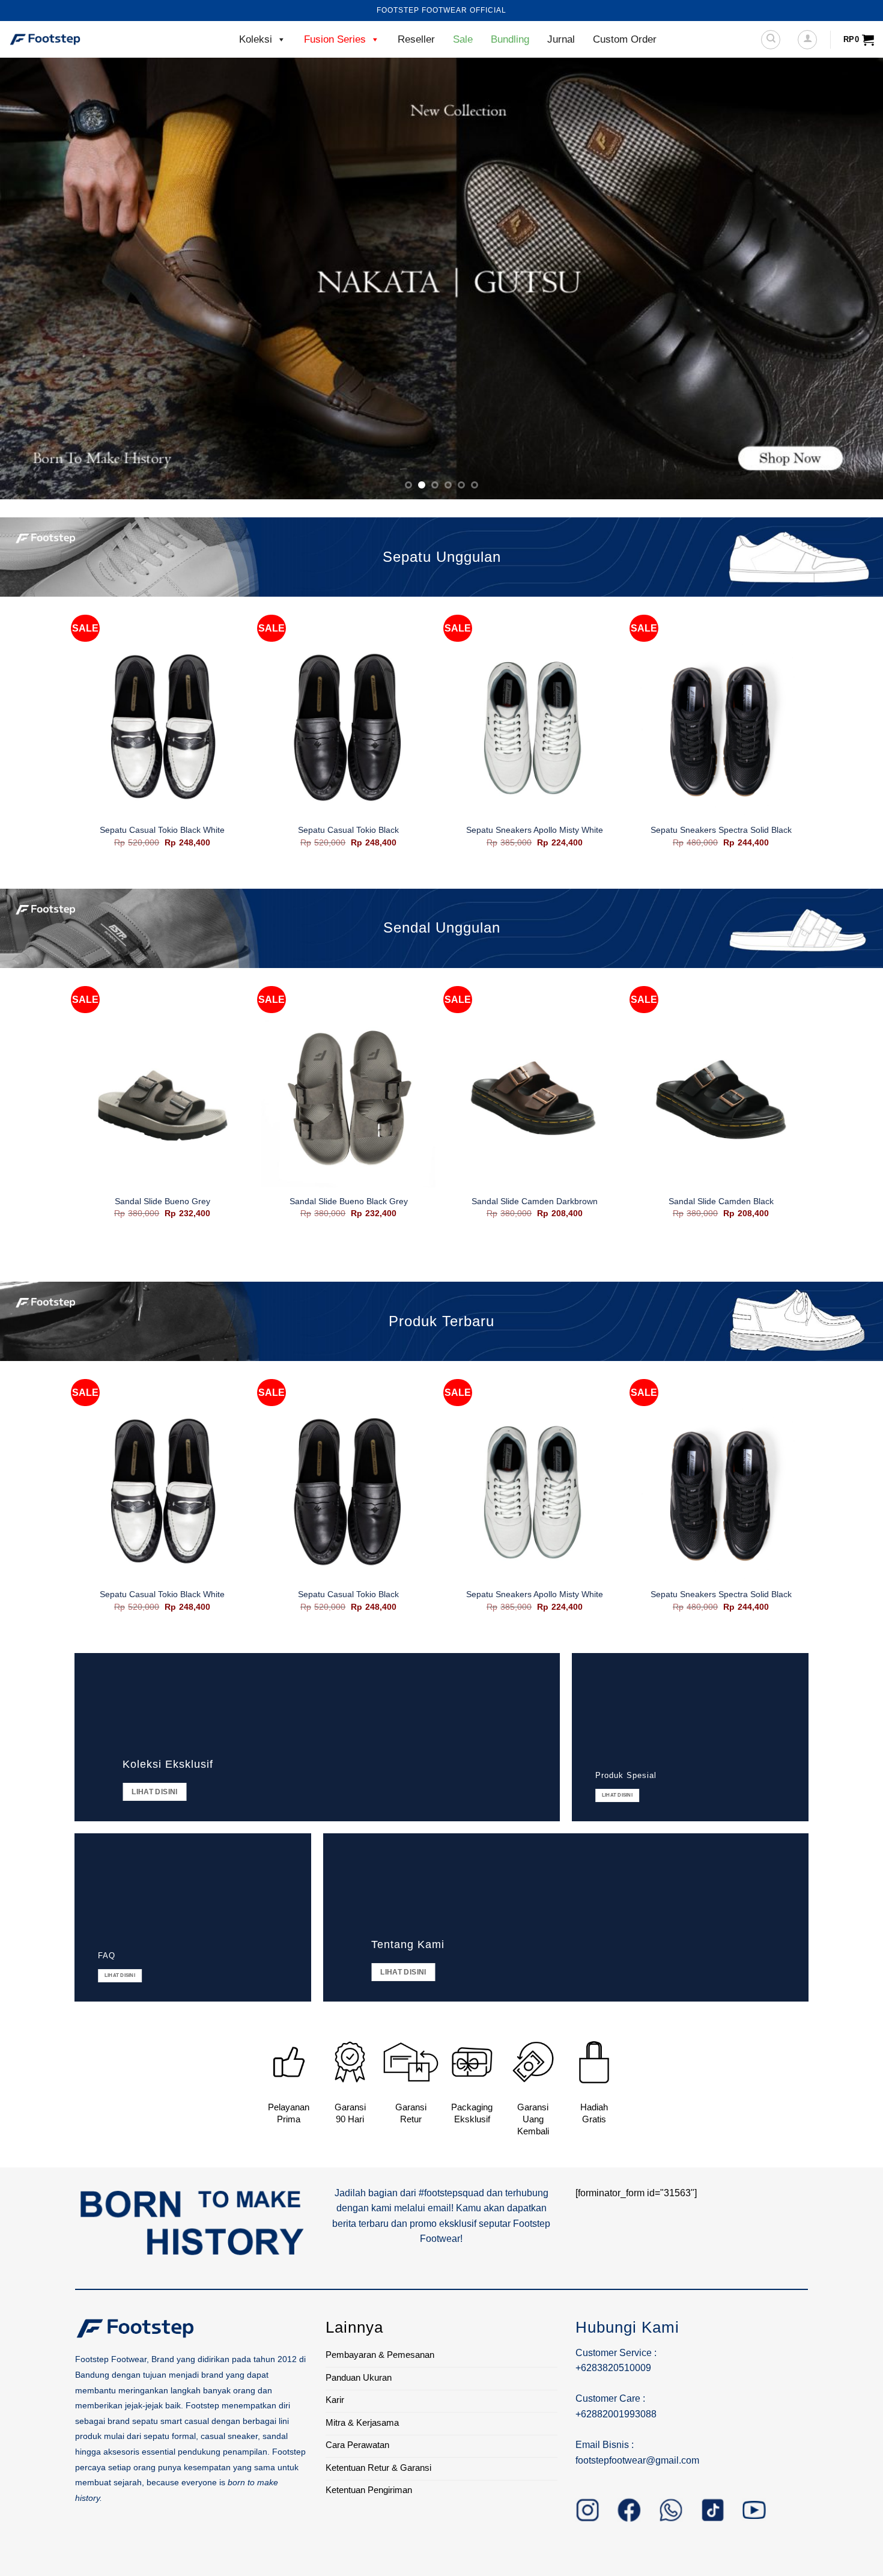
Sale (463, 39)
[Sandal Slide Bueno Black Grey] (348, 1100)
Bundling (510, 39)
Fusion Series (335, 39)
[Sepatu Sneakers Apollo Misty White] (535, 729)
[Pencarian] (771, 40)
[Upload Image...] (441, 279)
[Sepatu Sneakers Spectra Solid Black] (721, 729)
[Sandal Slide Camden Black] (721, 1100)
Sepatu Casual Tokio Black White (162, 830)
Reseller (416, 39)
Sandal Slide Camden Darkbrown (535, 1201)
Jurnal (561, 39)
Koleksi (256, 39)
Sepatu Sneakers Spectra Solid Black (721, 830)
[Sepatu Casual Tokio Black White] (162, 729)
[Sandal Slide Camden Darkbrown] (535, 1100)
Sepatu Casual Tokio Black (348, 830)
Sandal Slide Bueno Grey (162, 1201)
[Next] (850, 279)
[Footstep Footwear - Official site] (69, 40)
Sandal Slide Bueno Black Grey (349, 1201)
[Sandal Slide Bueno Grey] (162, 1100)
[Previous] (33, 279)
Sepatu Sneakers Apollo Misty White (535, 830)
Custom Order (625, 39)
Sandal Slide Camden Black (721, 1201)
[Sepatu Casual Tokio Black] (348, 729)
